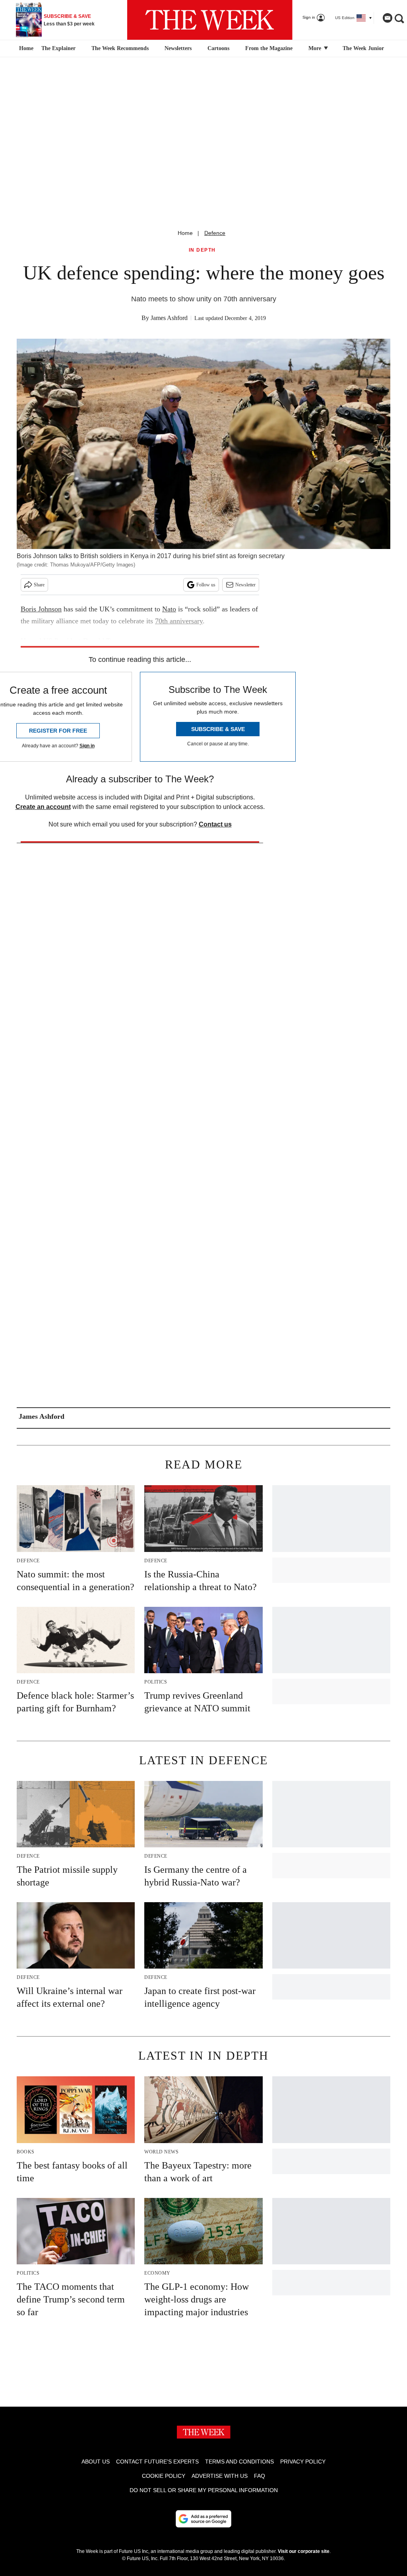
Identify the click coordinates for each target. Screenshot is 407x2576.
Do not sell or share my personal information (204, 2490)
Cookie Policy (164, 2476)
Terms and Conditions (239, 2462)
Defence (215, 233)
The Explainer (58, 48)
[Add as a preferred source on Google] (203, 2519)
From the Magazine (269, 48)
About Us (96, 2462)
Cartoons (218, 48)
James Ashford (169, 318)
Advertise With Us (220, 2476)
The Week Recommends (120, 48)
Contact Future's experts (157, 2462)
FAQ (260, 2476)
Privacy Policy (303, 2462)
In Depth (202, 250)
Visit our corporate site (304, 2551)
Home (185, 233)
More (316, 48)
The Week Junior (363, 48)
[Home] (25, 48)
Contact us (215, 824)
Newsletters (178, 48)
